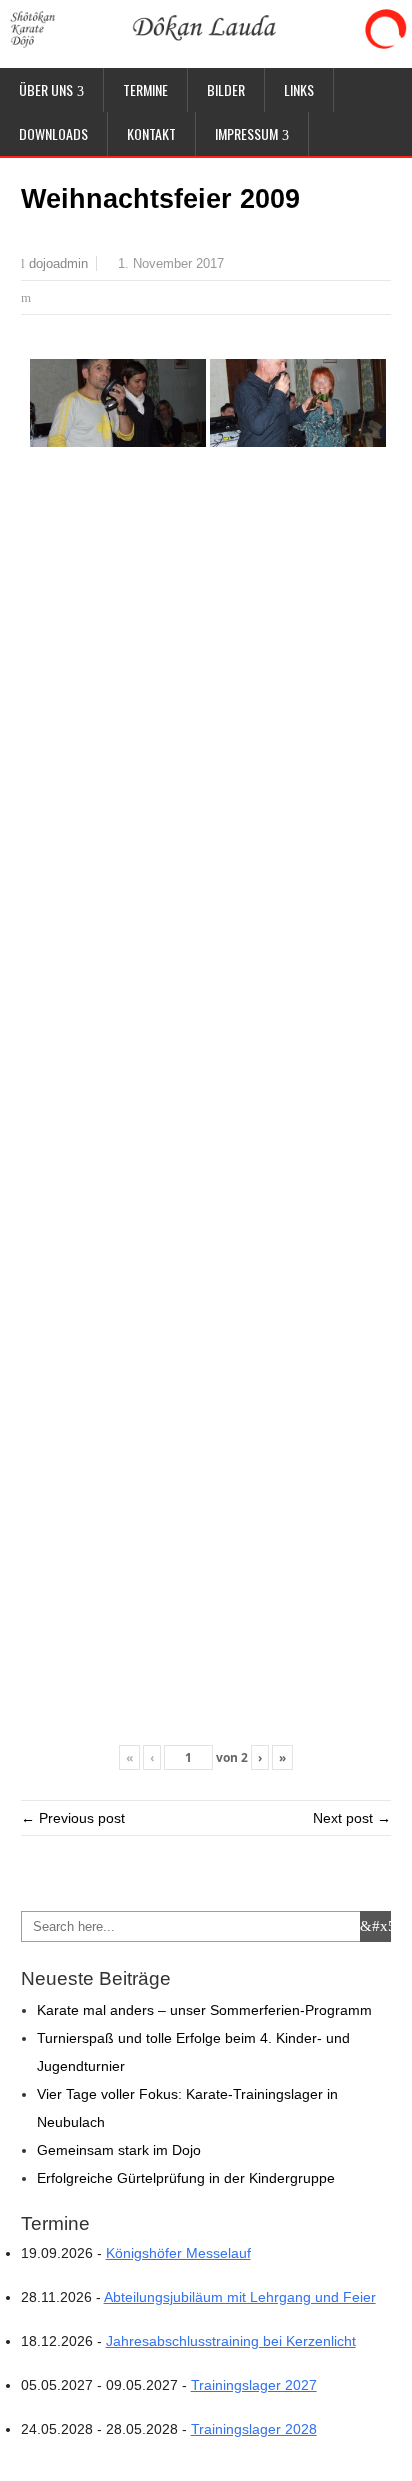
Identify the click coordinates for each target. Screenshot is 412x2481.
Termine (145, 89)
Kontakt (151, 133)
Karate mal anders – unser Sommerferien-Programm (204, 2010)
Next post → (352, 1818)
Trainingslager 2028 (254, 2429)
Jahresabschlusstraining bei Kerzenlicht (231, 2341)
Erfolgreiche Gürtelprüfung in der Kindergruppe (186, 2178)
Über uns (46, 89)
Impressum (246, 133)
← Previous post (73, 1818)
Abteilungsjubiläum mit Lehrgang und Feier (240, 2297)
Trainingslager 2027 (254, 2385)
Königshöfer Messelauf (178, 2253)
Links (299, 89)
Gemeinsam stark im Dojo (119, 2150)
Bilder (226, 89)
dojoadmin (58, 264)
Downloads (53, 133)
